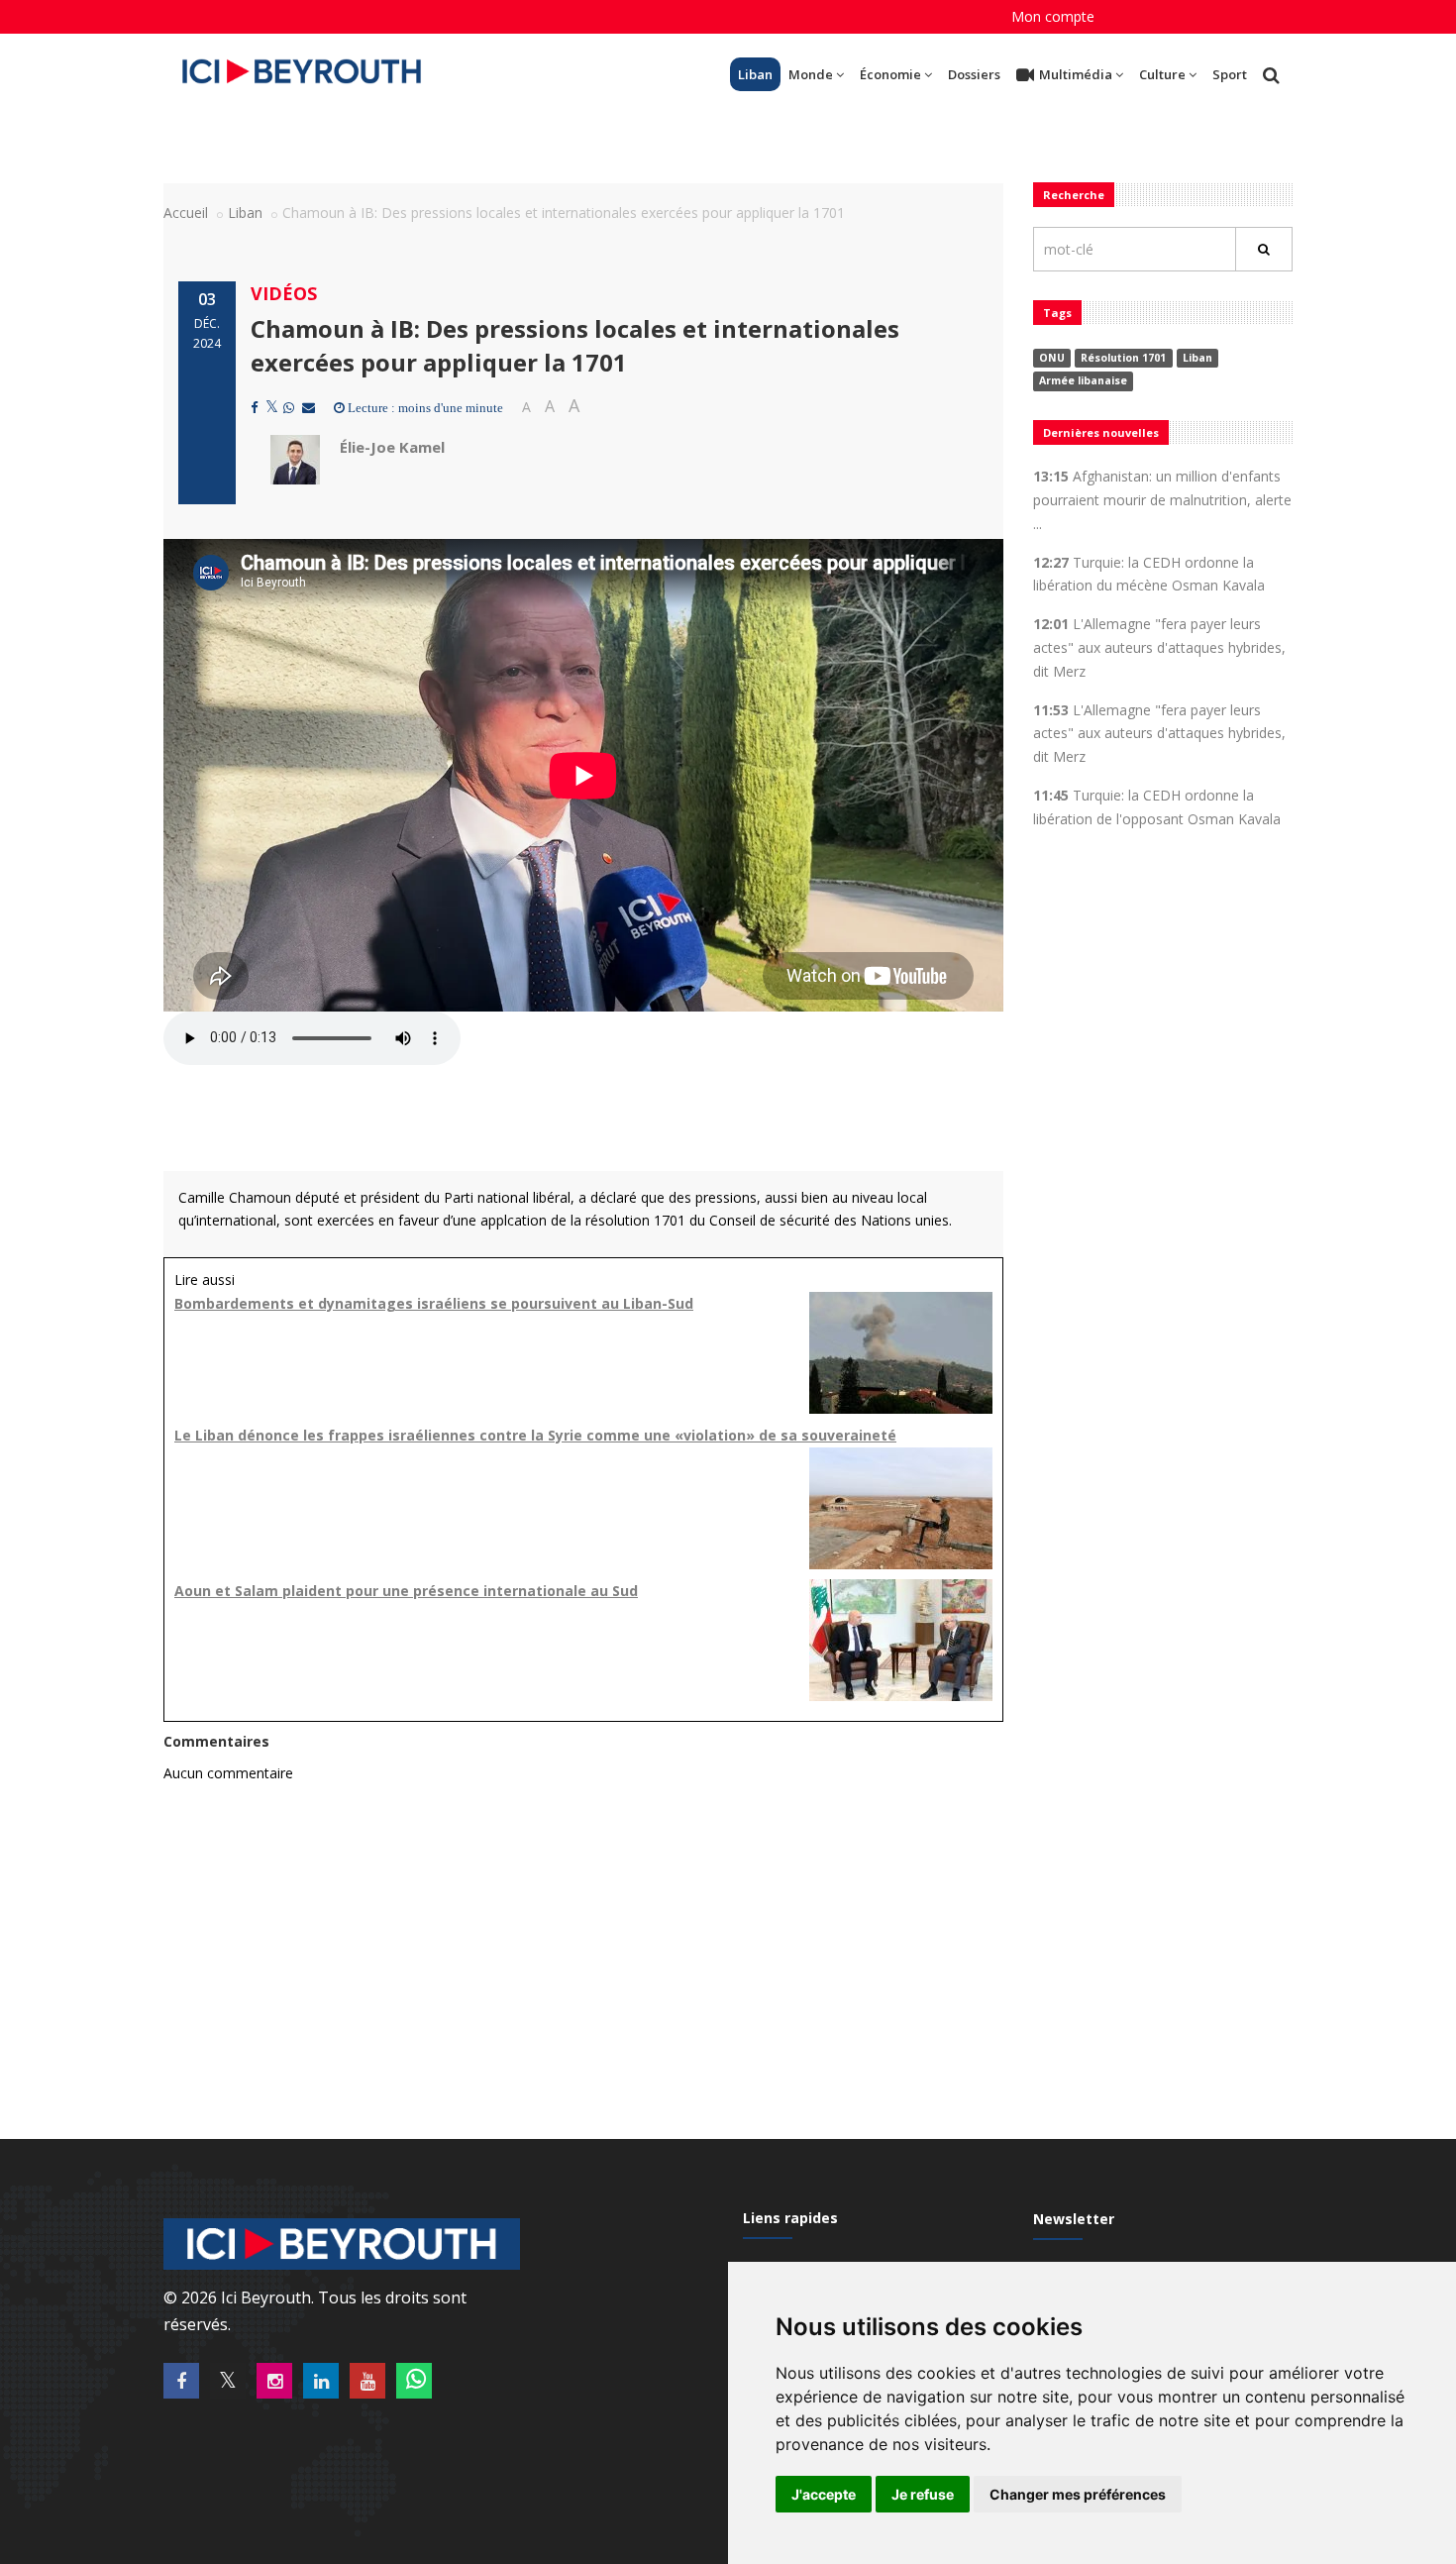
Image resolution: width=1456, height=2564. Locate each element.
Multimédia (1076, 74)
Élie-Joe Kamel (392, 447)
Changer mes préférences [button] (1078, 2494)
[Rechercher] (1264, 249)
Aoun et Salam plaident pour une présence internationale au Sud (406, 1591)
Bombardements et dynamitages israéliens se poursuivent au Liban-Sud (434, 1303)
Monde (811, 74)
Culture (1162, 74)
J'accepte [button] (824, 2494)
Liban (755, 74)
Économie (890, 74)
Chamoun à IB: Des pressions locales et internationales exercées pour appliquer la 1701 (575, 345)
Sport (1230, 74)
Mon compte (1053, 16)
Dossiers (974, 74)
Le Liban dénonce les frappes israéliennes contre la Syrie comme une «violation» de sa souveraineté (535, 1435)
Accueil (186, 213)
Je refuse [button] (923, 2494)
